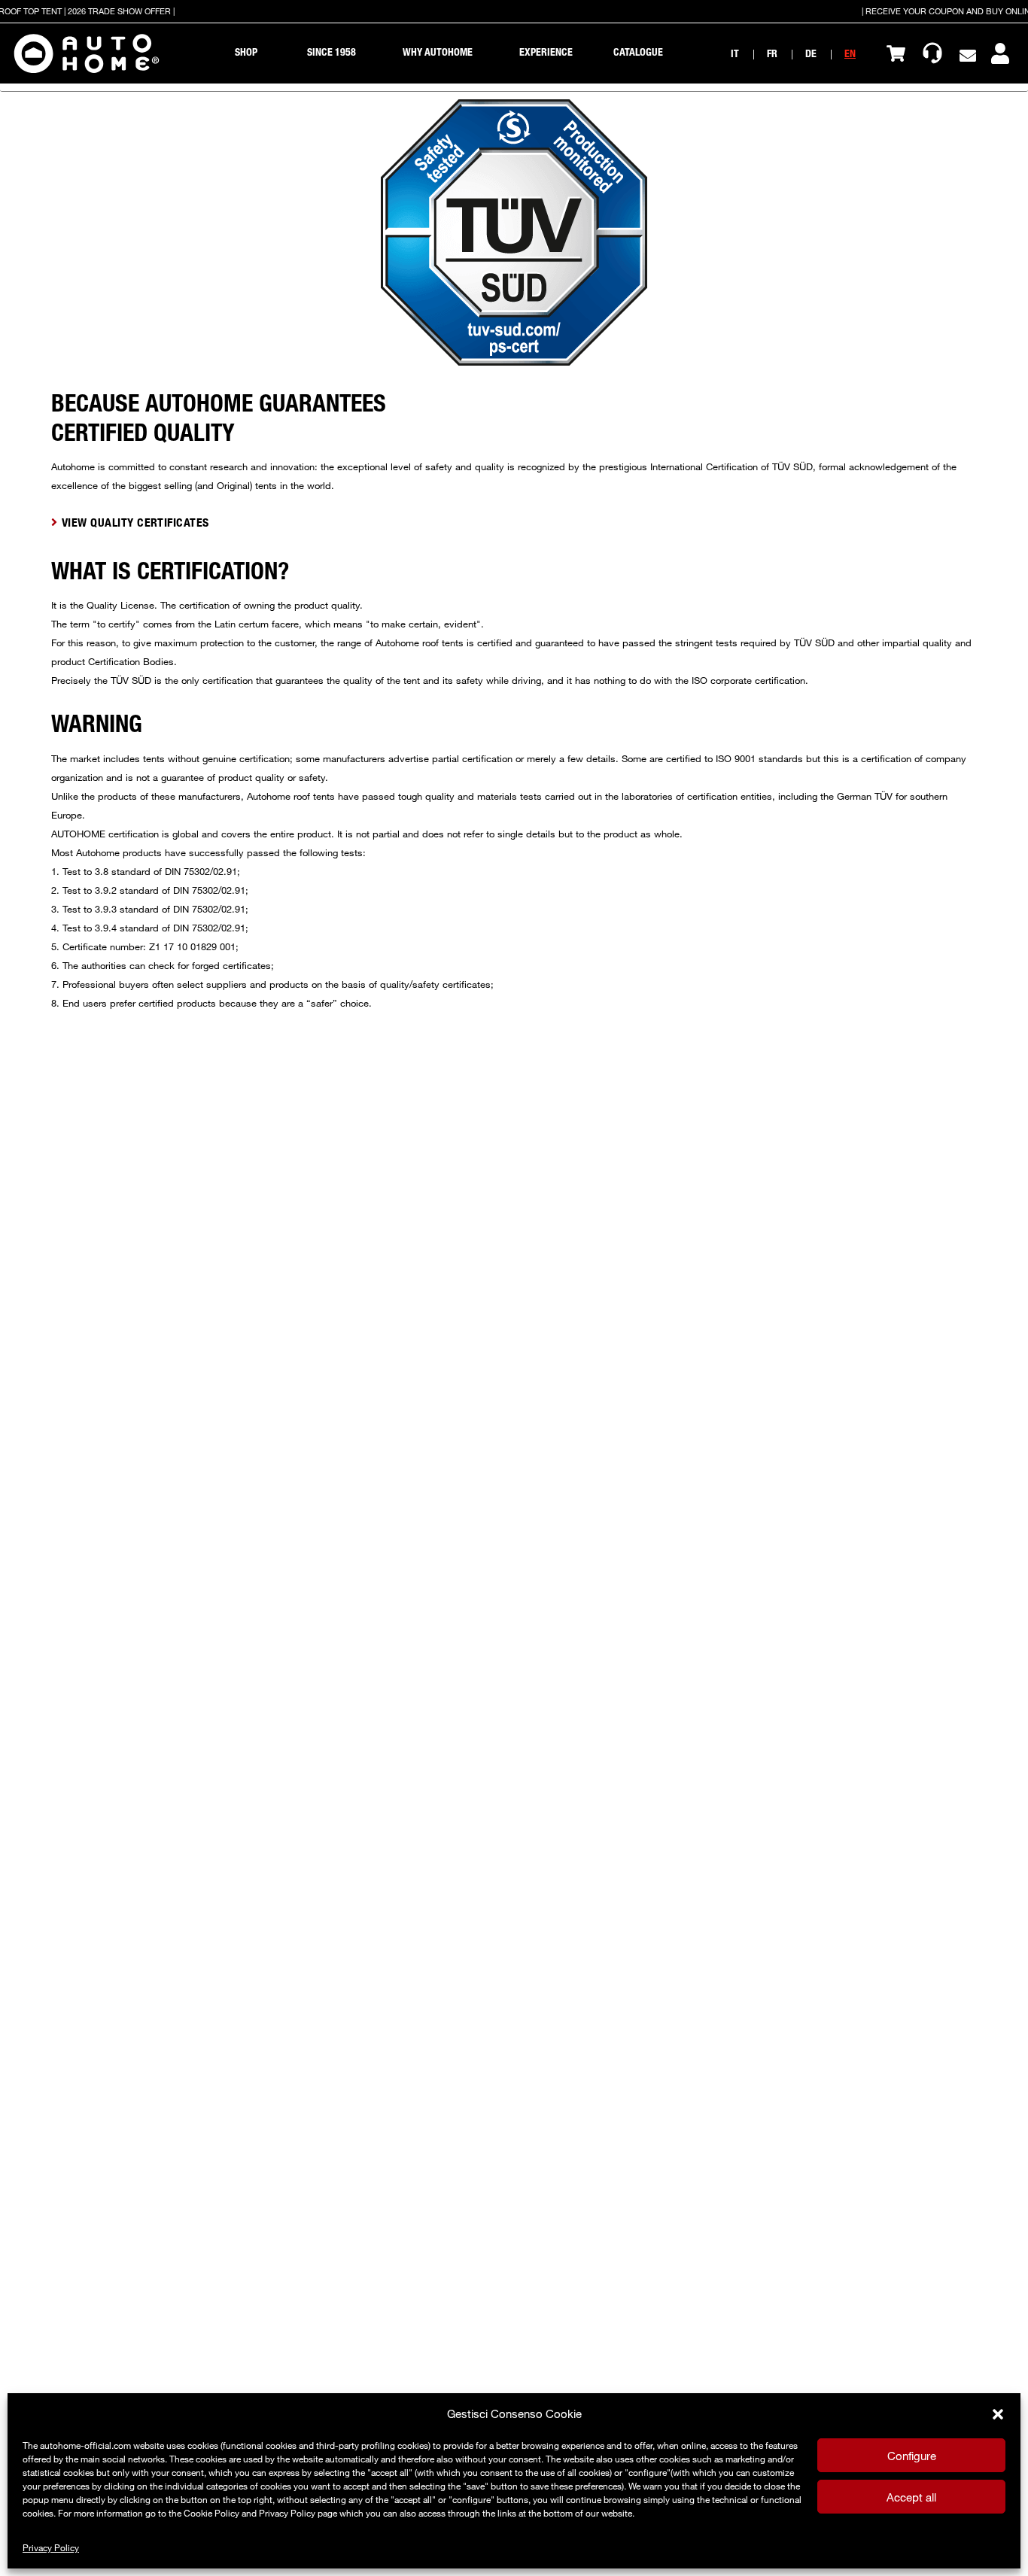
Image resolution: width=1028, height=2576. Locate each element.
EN (850, 53)
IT (735, 53)
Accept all (911, 2497)
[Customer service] (932, 53)
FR (772, 53)
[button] (998, 2414)
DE (811, 53)
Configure (912, 2456)
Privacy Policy (51, 2547)
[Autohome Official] (87, 53)
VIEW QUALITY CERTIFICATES (135, 522)
